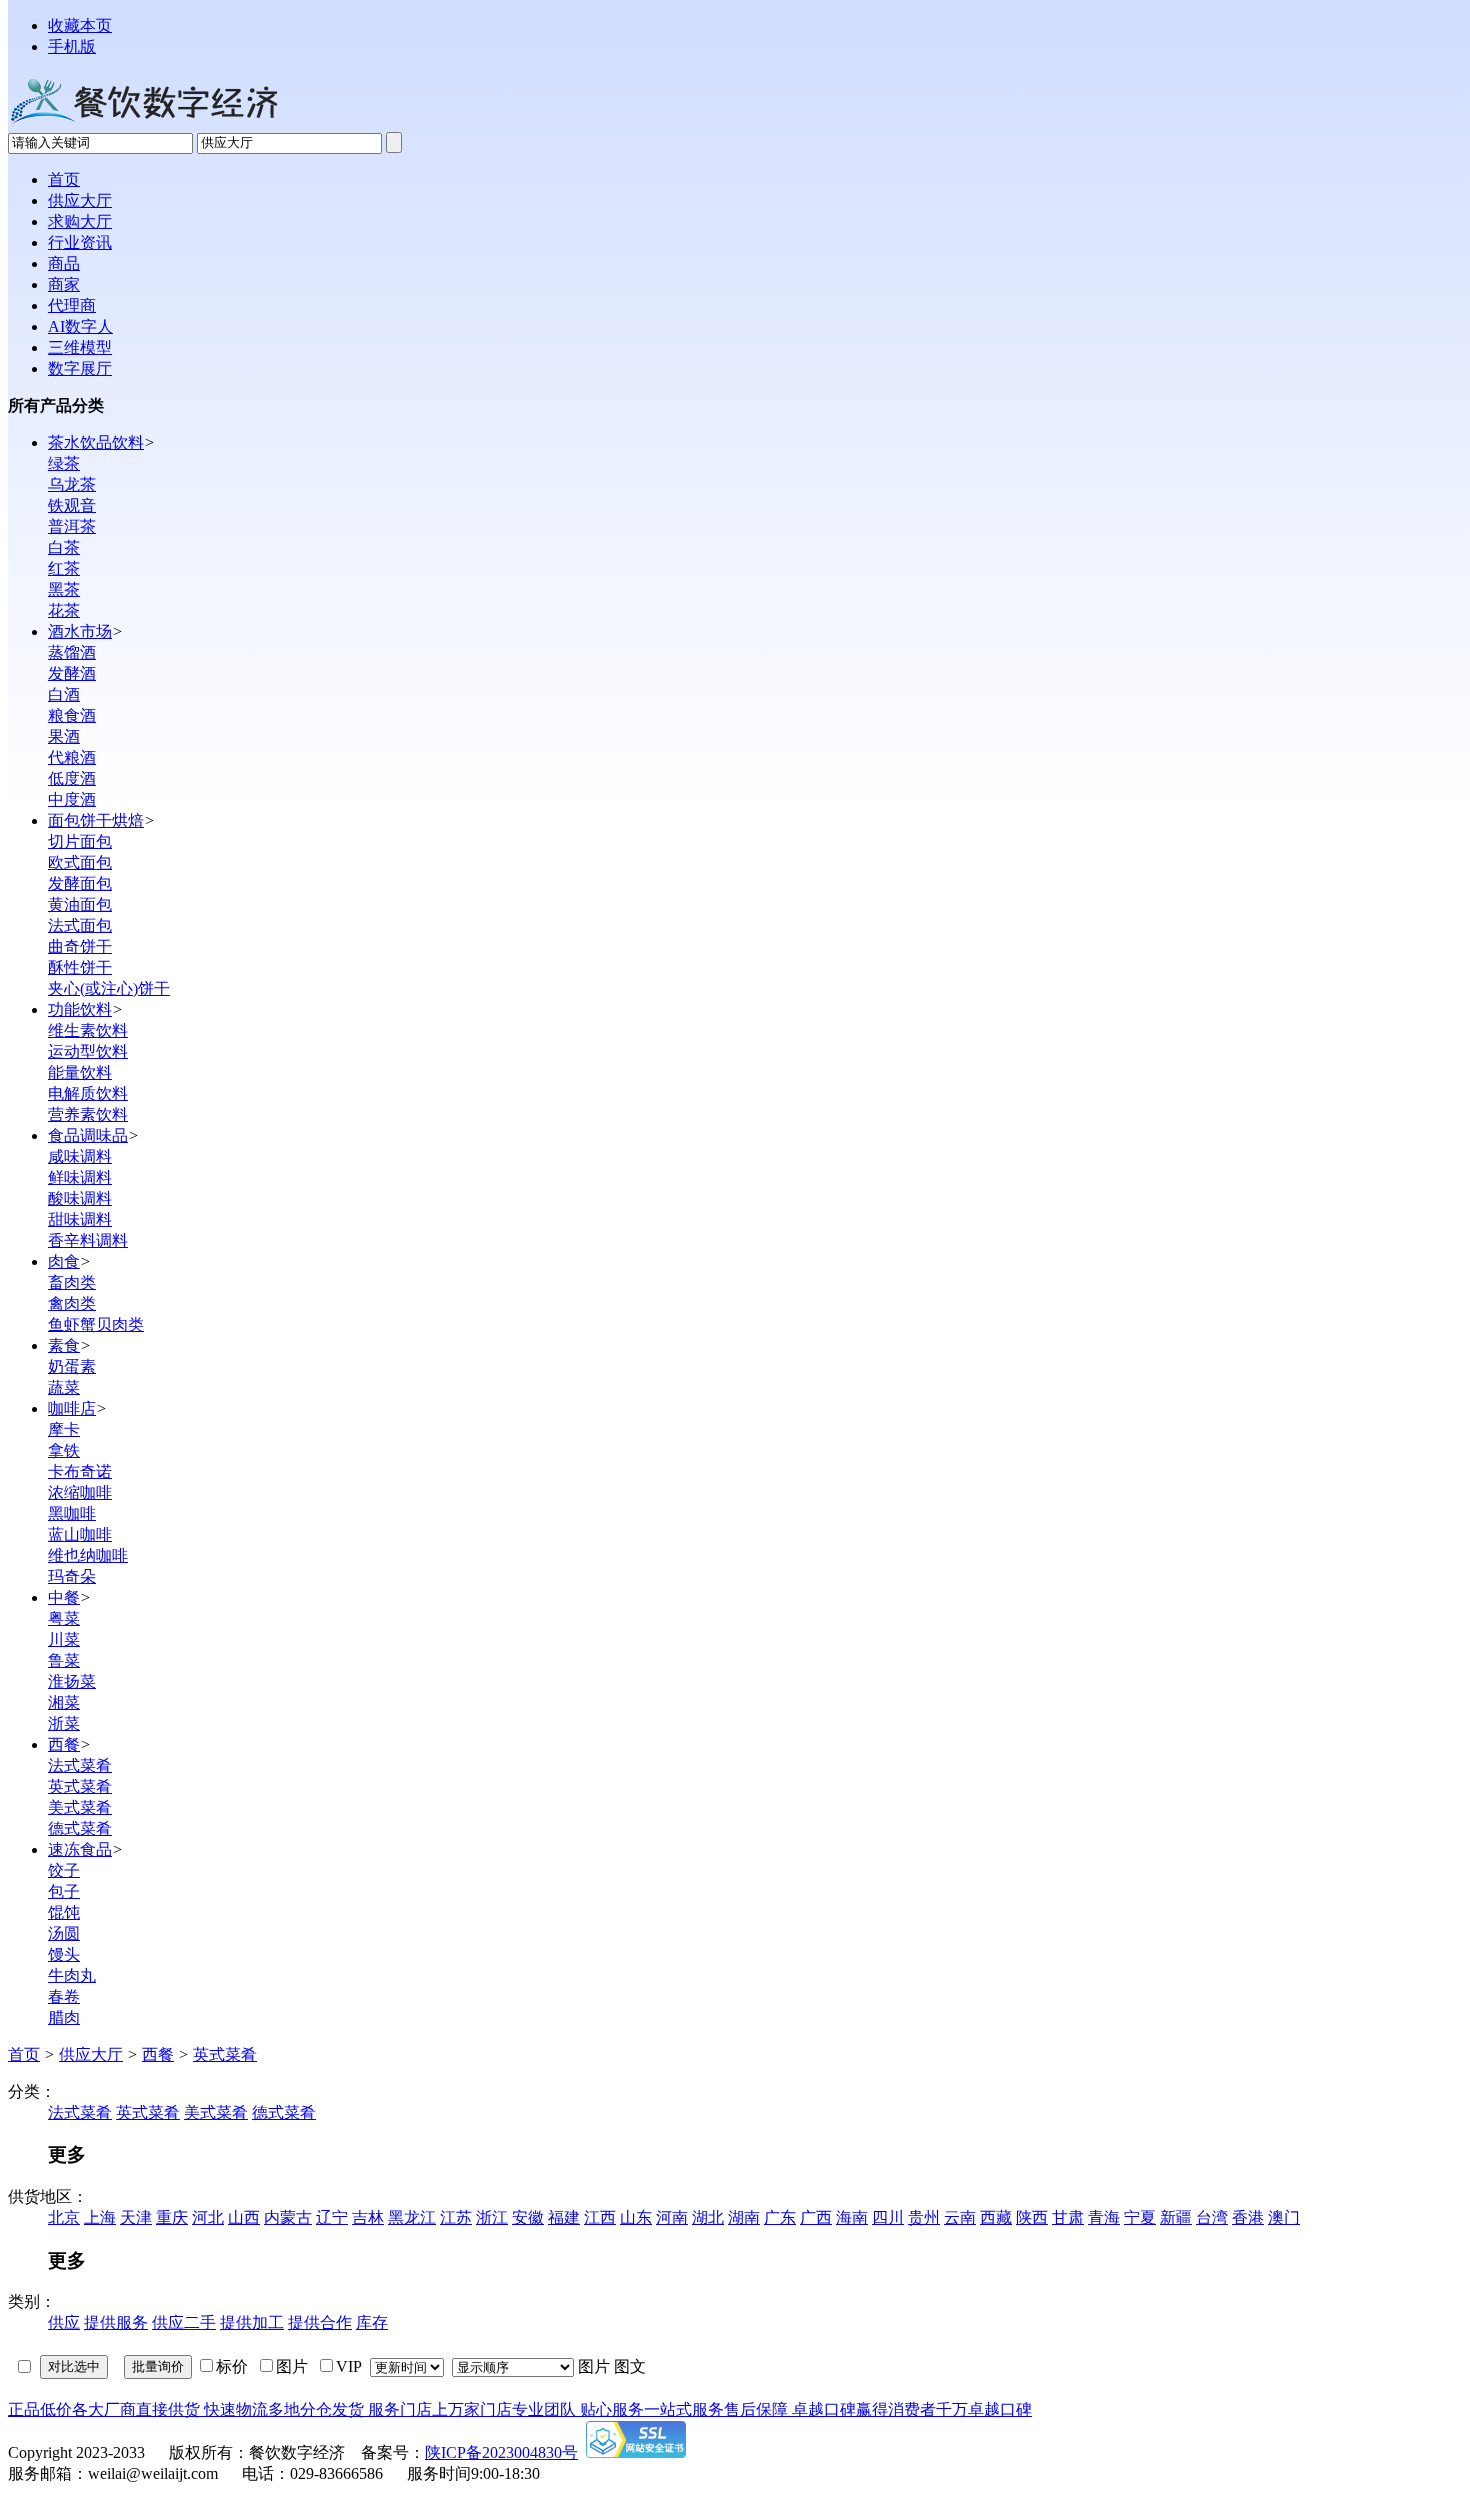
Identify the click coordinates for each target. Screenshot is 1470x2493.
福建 (564, 2217)
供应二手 (184, 2322)
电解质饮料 (88, 1093)
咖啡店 (72, 1408)
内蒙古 (288, 2217)
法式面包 (80, 925)
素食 (64, 1345)
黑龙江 (412, 2217)
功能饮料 (80, 1009)
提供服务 (116, 2322)
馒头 (64, 1954)
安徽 (528, 2217)
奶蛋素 (72, 1366)
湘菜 (64, 1702)
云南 (960, 2217)
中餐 (64, 1597)
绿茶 (64, 463)
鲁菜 (64, 1660)
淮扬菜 (72, 1681)
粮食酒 (72, 715)
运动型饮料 (88, 1051)
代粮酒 (72, 757)
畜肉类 (72, 1282)
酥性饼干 (80, 967)
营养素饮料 (88, 1114)
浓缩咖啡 (80, 1492)
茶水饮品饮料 (96, 442)
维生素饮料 (88, 1030)
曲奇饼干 (80, 946)
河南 (672, 2217)
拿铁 (64, 1450)
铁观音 (72, 505)
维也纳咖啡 (88, 1555)
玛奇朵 (72, 1576)
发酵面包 (80, 883)
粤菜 (64, 1618)
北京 (64, 2217)
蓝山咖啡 (80, 1534)
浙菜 (64, 1723)
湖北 (708, 2217)
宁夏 (1140, 2217)
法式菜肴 (80, 1765)
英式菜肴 (80, 1786)
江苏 (456, 2217)
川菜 (64, 1639)
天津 (136, 2217)
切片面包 (80, 841)
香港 (1248, 2217)
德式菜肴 (80, 1828)
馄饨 (64, 1912)
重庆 (172, 2217)
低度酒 (72, 778)
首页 (24, 2054)
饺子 (64, 1870)
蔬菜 (64, 1387)
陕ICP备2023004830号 (501, 2452)
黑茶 (64, 589)
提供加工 (252, 2322)
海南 (852, 2217)
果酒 (64, 736)
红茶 (64, 568)
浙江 (492, 2217)
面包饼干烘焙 (96, 820)
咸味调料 (80, 1156)
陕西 (1032, 2217)
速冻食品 (80, 1849)
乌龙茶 (72, 484)
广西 (816, 2217)
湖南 (744, 2217)
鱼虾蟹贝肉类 (96, 1324)
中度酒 (72, 799)
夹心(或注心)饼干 (109, 988)
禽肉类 (72, 1303)
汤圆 (64, 1933)
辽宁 (332, 2217)
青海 (1104, 2217)
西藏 (996, 2217)
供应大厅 (91, 2054)
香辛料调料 (88, 1240)
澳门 (1284, 2217)
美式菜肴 (80, 1807)
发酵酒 (72, 673)
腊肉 (64, 2017)
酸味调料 (80, 1198)
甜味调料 (80, 1219)
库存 (372, 2322)
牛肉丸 (72, 1975)
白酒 (64, 694)
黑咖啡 (72, 1513)
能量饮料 (80, 1072)
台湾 (1212, 2217)
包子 (64, 1891)
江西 (600, 2217)
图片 (594, 2366)
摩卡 (64, 1429)
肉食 (64, 1261)
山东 (636, 2217)
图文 (630, 2366)
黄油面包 (80, 904)
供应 (64, 2322)
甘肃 (1068, 2217)
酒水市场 (80, 631)
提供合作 (320, 2322)
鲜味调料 (80, 1177)
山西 (244, 2217)
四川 (888, 2217)
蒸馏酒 (72, 652)
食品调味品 (88, 1135)
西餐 (64, 1744)
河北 (208, 2217)
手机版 (72, 46)
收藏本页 (80, 25)
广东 (780, 2217)
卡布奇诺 (80, 1471)
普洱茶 (72, 526)
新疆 (1176, 2217)
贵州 (924, 2217)
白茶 (64, 547)
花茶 (64, 610)
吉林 (368, 2217)
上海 (100, 2217)
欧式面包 (80, 862)
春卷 (64, 1996)
